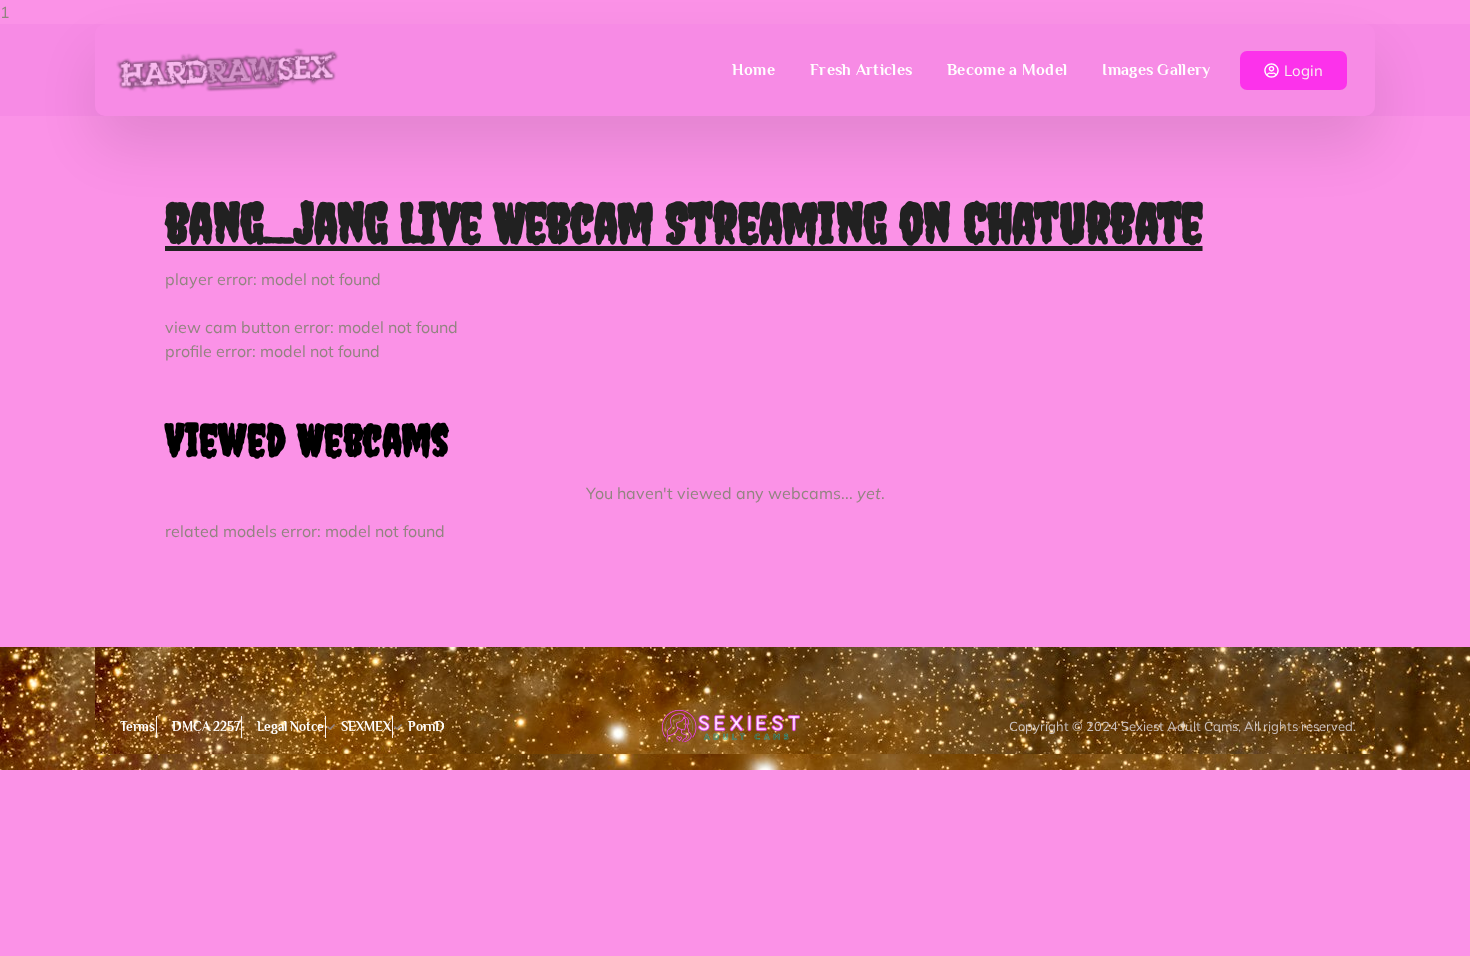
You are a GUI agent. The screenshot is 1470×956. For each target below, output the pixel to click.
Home (753, 70)
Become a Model (1007, 70)
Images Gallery (1156, 70)
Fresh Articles (861, 70)
